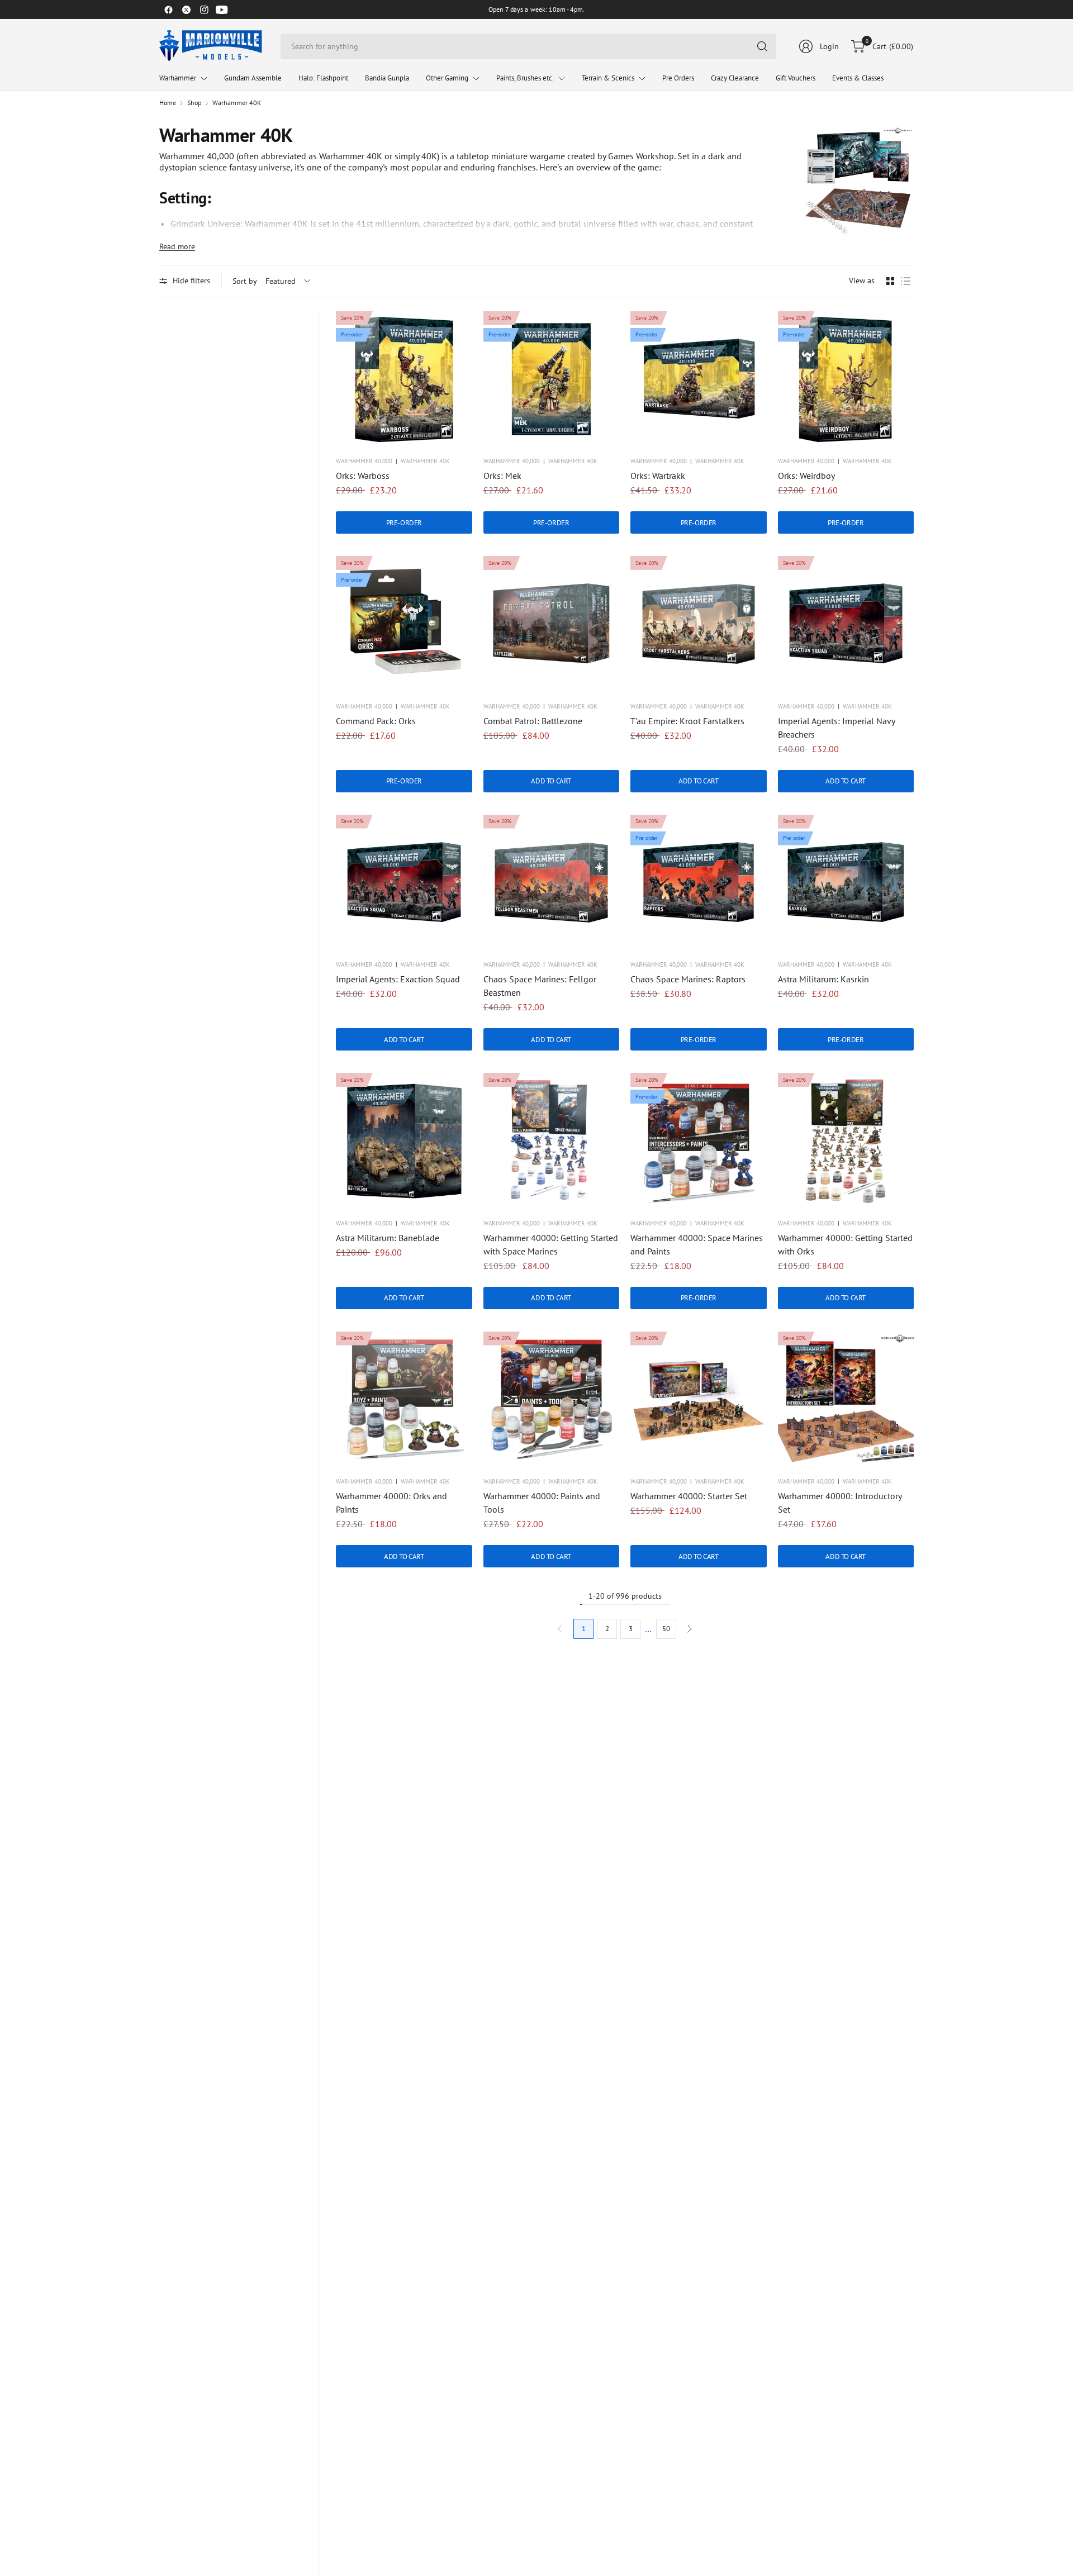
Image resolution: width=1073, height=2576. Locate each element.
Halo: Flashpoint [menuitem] (323, 78)
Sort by (245, 281)
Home (168, 103)
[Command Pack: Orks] (404, 624)
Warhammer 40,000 (364, 461)
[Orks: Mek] (552, 379)
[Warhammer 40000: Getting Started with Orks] (846, 1141)
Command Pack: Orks (376, 721)
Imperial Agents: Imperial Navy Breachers (836, 728)
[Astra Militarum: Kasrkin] (846, 883)
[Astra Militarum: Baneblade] (404, 1141)
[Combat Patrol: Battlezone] (552, 624)
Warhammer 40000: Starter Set (689, 1496)
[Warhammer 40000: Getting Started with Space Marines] (552, 1141)
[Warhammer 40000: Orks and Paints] (404, 1400)
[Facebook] (168, 9)
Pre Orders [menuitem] (678, 78)
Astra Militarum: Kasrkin (823, 979)
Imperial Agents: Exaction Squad (398, 979)
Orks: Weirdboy (806, 476)
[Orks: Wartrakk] (699, 379)
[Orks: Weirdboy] (846, 379)
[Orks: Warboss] (404, 379)
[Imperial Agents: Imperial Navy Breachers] (846, 624)
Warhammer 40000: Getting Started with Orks (845, 1244)
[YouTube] (222, 9)
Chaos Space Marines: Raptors (688, 979)
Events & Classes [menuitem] (858, 78)
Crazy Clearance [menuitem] (735, 78)
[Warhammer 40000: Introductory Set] (846, 1400)
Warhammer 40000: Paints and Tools (542, 1503)
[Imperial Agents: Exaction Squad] (404, 883)
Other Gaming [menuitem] (447, 78)
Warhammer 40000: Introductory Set (840, 1503)
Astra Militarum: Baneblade (388, 1238)
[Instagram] (204, 9)
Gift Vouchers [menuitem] (796, 78)
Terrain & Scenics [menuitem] (608, 78)
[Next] (690, 1629)
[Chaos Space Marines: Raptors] (699, 883)
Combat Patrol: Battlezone (533, 721)
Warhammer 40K (237, 103)
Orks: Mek (502, 476)
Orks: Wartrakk (658, 476)
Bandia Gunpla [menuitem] (387, 78)
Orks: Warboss (363, 476)
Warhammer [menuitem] (178, 78)
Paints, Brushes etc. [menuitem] (525, 78)
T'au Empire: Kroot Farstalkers (687, 721)
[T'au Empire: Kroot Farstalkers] (699, 624)
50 (666, 1629)
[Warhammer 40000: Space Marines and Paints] (699, 1141)
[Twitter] (186, 9)
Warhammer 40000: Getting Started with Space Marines (551, 1244)
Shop (194, 103)
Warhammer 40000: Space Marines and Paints (697, 1244)
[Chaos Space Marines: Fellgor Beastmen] (552, 883)
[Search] (762, 46)
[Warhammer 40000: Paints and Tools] (552, 1400)
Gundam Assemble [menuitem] (253, 78)
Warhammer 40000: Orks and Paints (391, 1503)
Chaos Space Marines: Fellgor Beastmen (540, 986)
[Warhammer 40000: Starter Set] (699, 1400)
